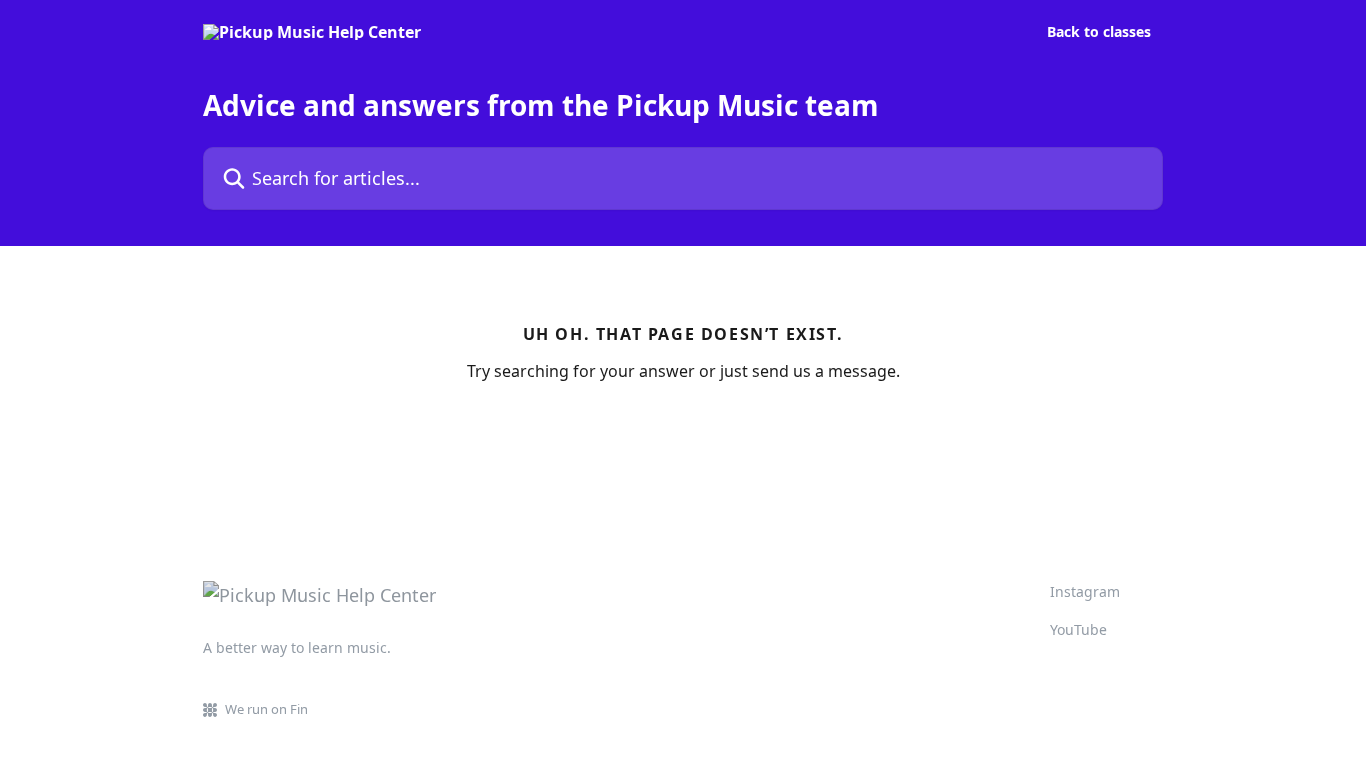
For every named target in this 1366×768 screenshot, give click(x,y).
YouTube (1078, 629)
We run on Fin (266, 709)
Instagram (1085, 591)
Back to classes (1099, 32)
